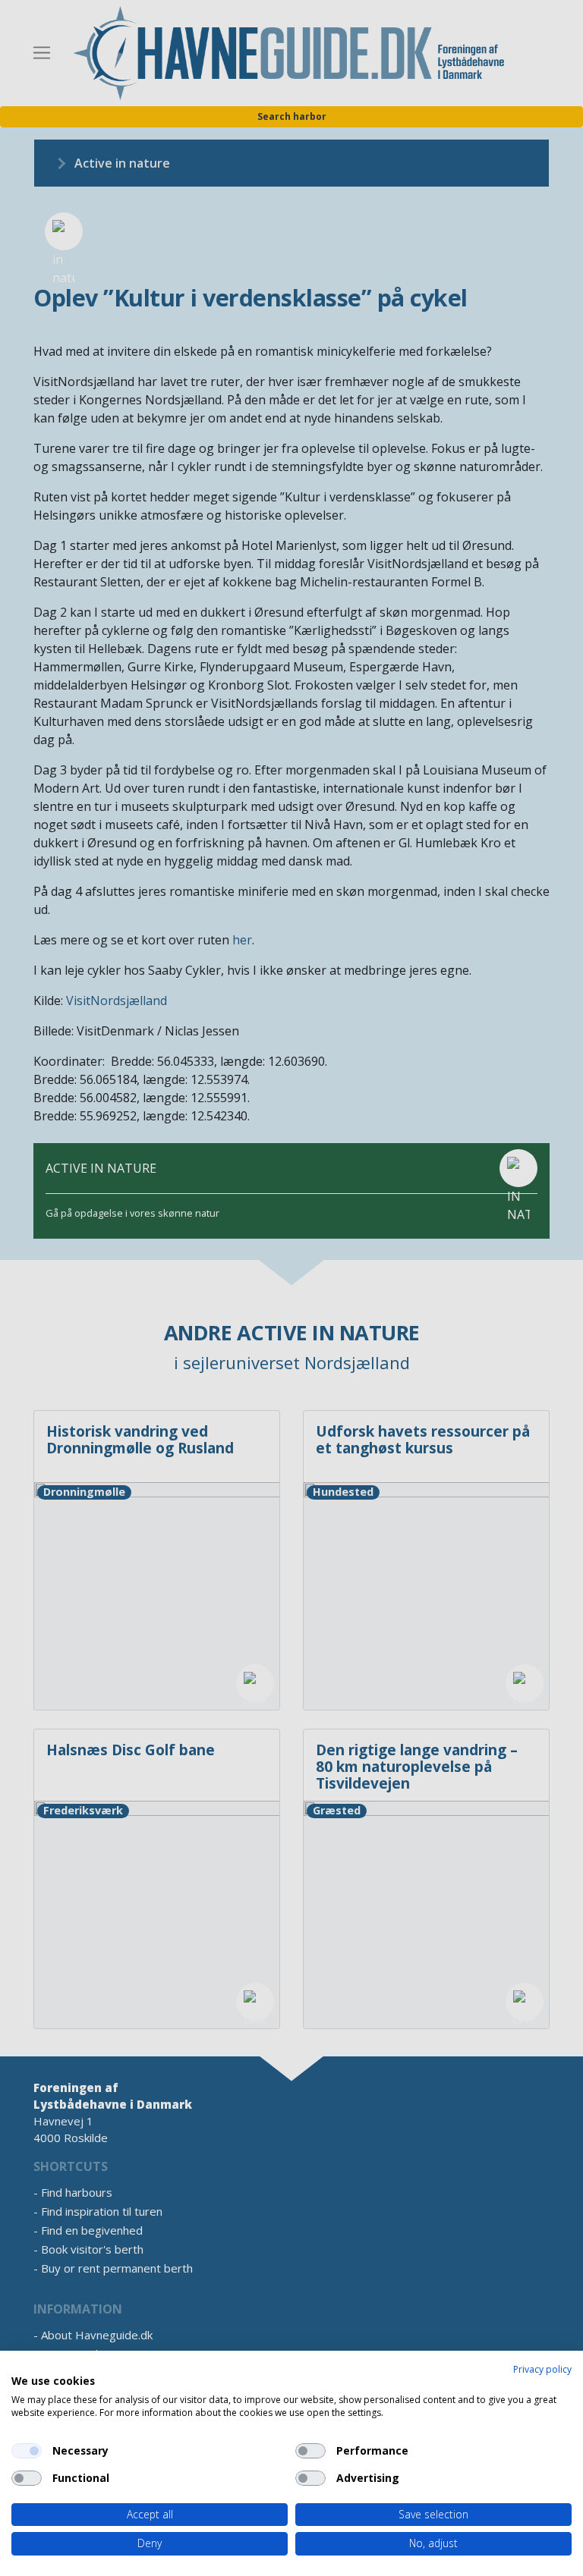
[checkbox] (27, 2451)
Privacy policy (542, 2369)
